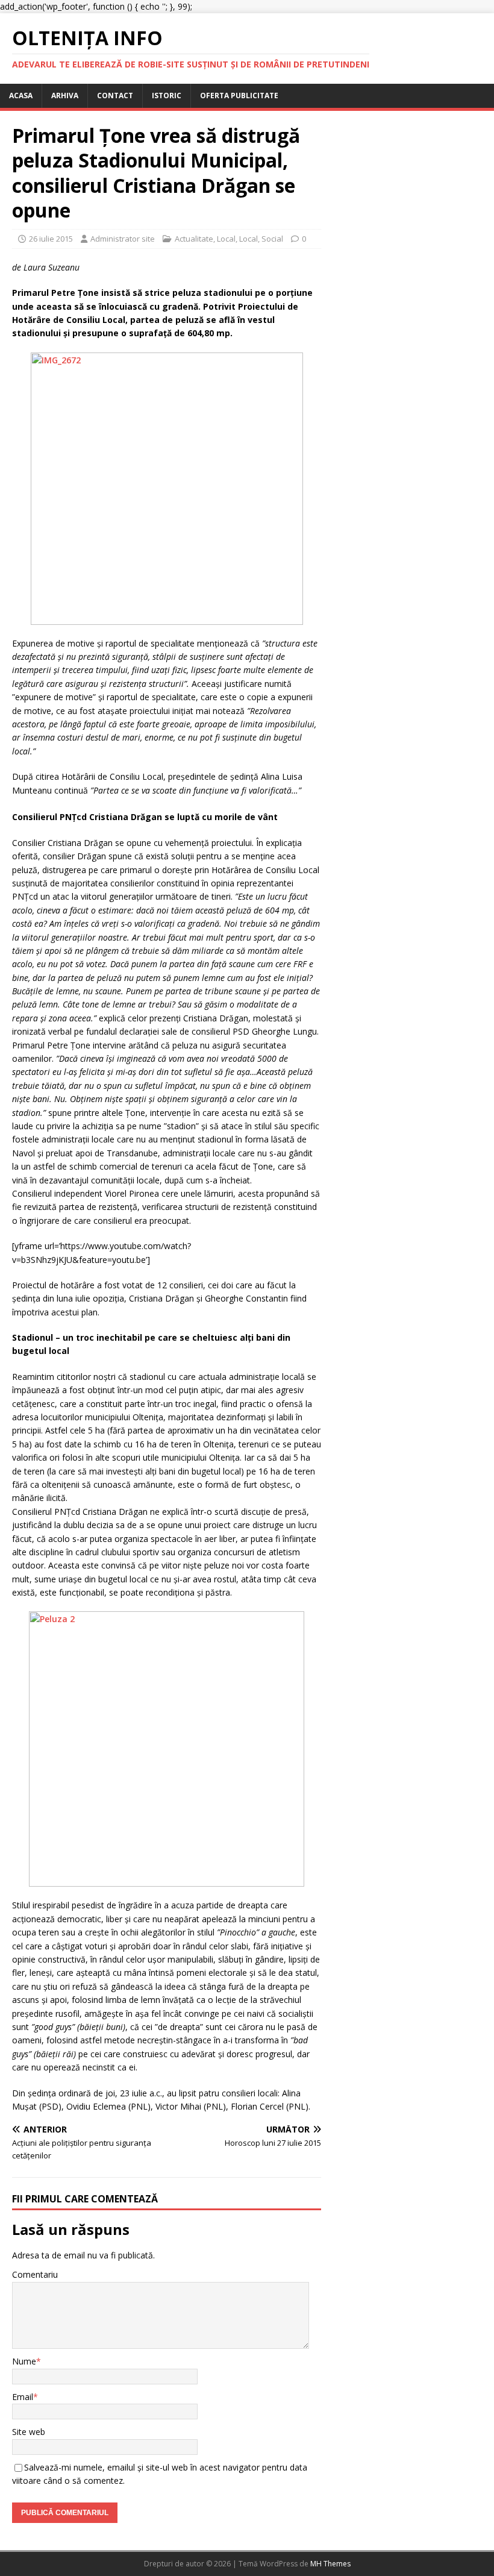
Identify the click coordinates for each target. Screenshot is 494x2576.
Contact (115, 96)
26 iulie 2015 (51, 239)
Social (272, 239)
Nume (24, 2361)
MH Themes (330, 2564)
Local (226, 239)
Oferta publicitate (239, 96)
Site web (29, 2432)
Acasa (21, 96)
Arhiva (65, 96)
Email (23, 2397)
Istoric (167, 96)
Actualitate (194, 239)
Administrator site (123, 239)
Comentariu (35, 2274)
